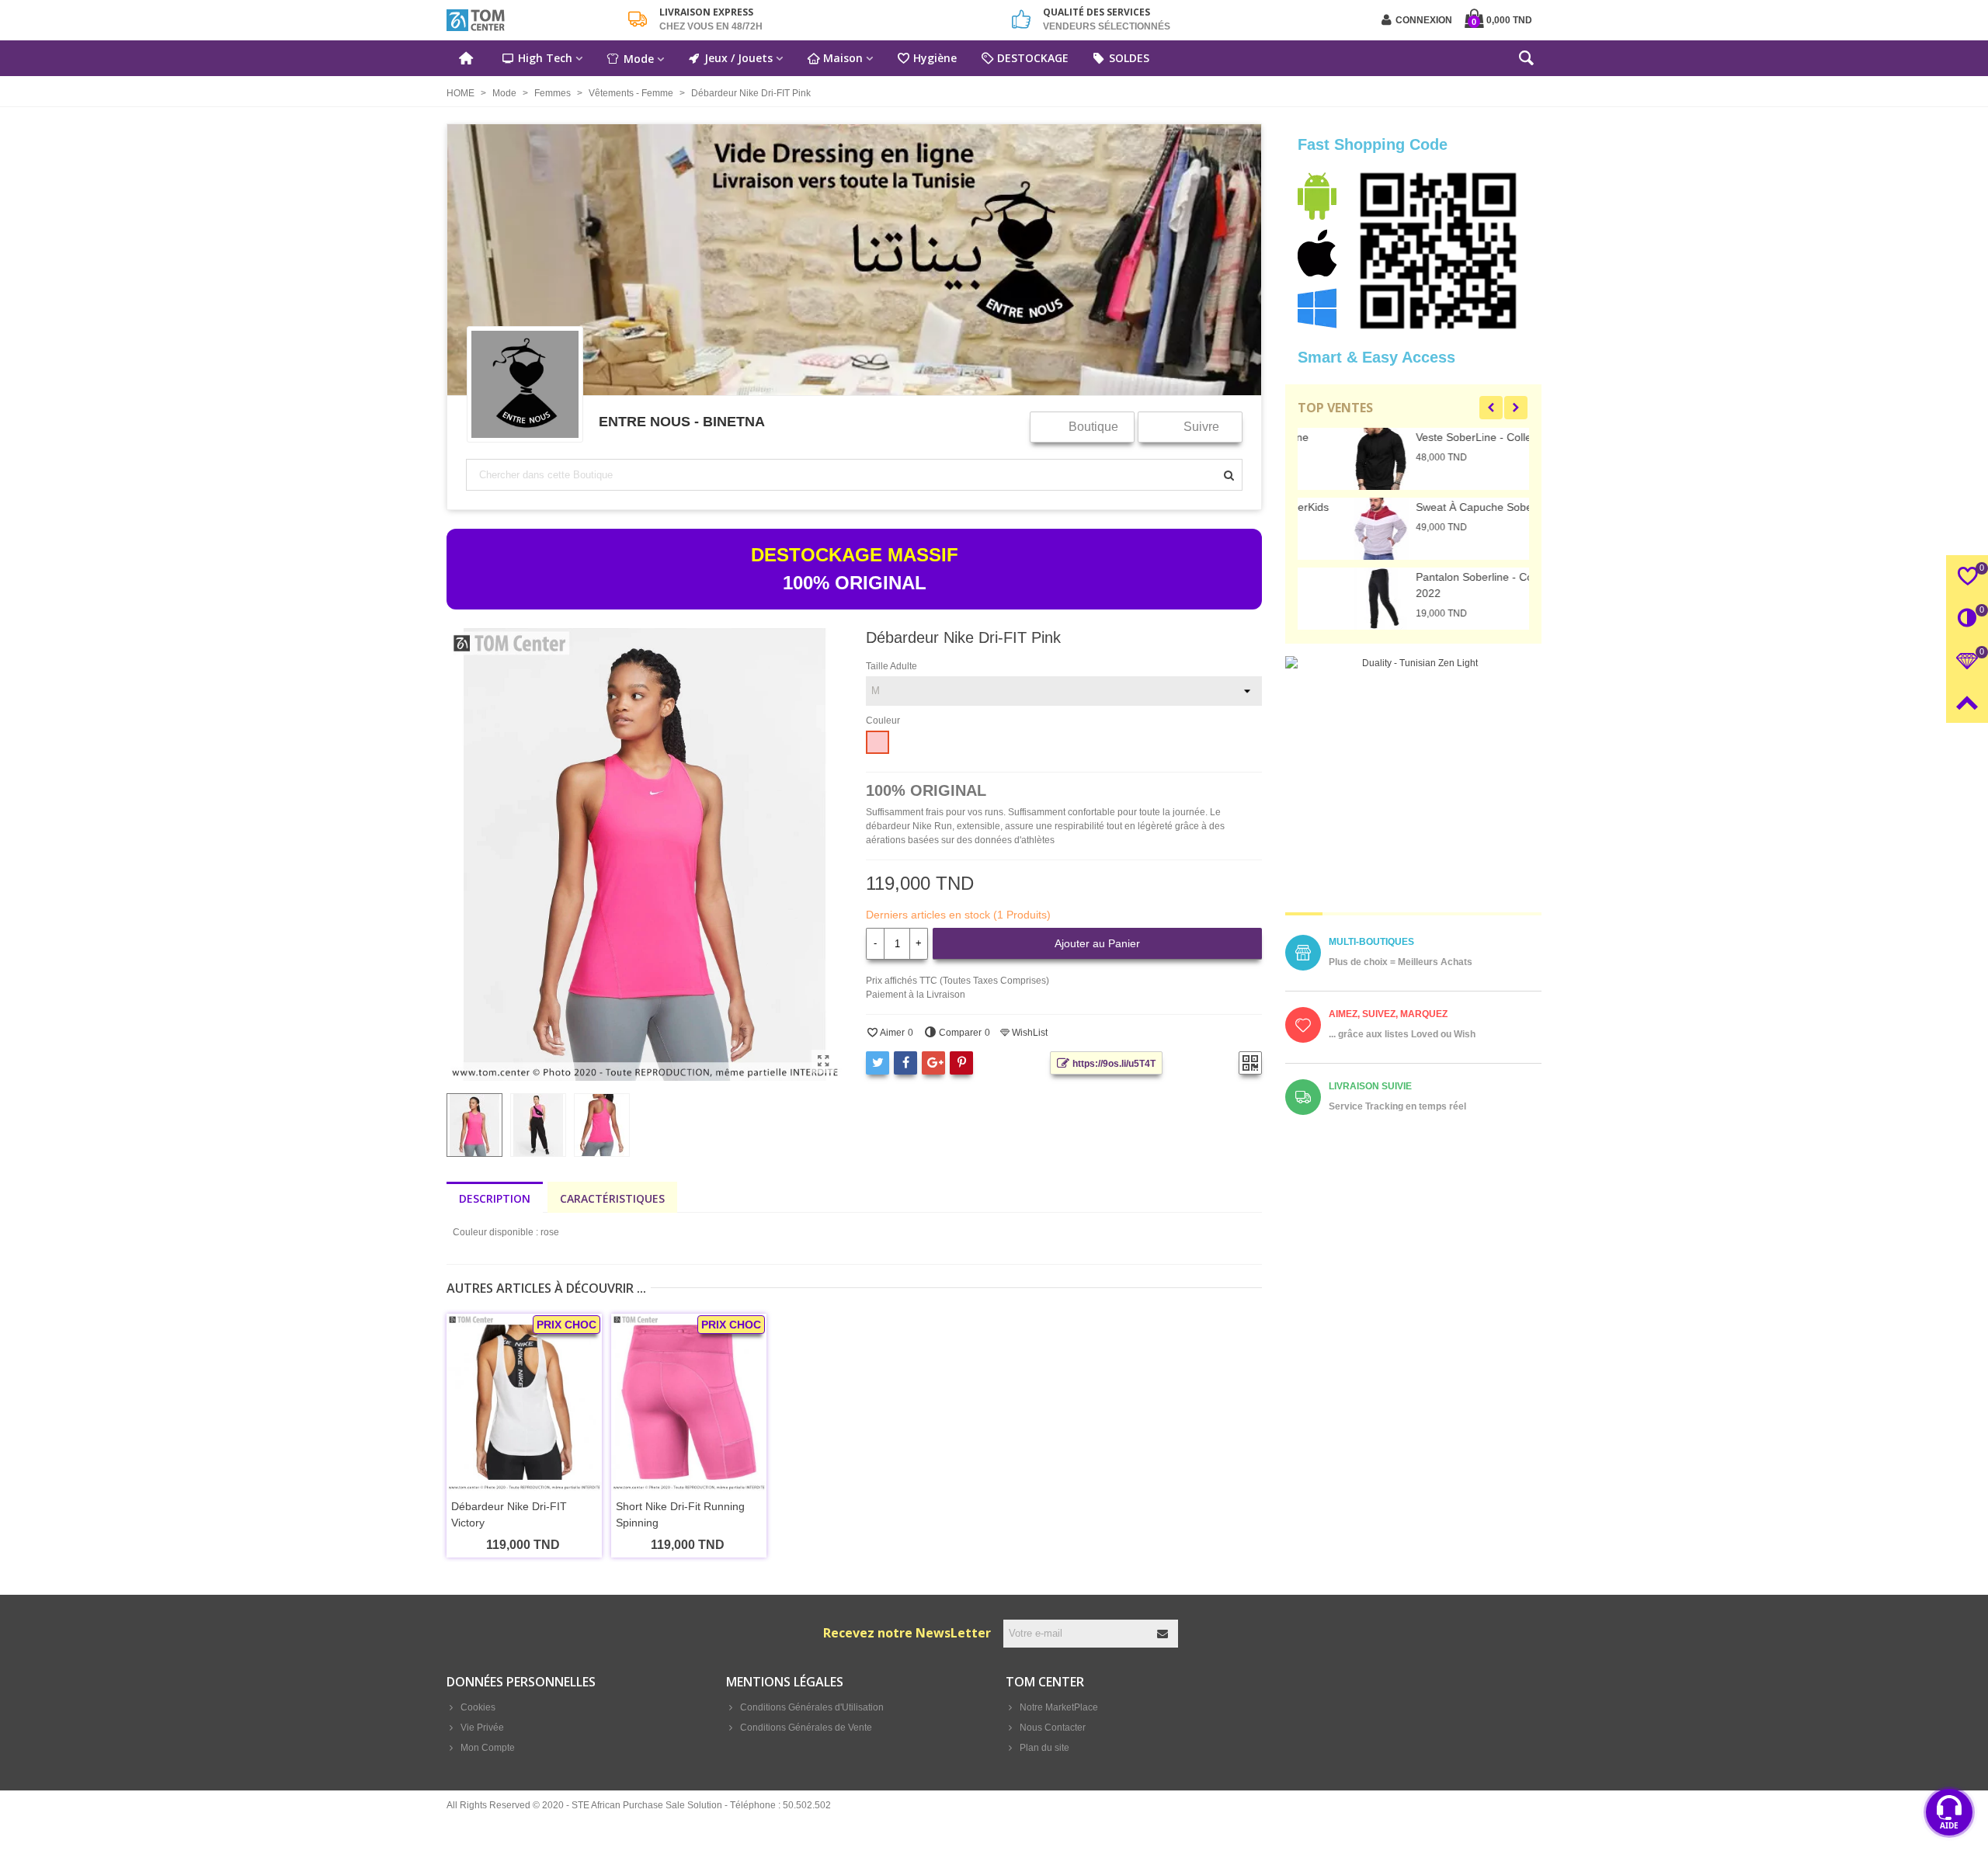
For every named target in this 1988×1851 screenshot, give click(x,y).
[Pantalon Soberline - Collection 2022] (1325, 599)
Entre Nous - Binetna (682, 421)
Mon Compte (488, 1748)
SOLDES (1129, 58)
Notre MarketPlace (1059, 1707)
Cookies (478, 1707)
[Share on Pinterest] (961, 1063)
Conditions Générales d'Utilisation (812, 1707)
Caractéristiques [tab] (612, 1198)
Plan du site (1044, 1748)
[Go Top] (1967, 702)
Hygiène (935, 58)
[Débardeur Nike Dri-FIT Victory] (524, 1403)
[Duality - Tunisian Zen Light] (1413, 784)
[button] (1491, 408)
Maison (843, 58)
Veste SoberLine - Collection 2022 (1443, 437)
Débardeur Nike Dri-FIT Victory (509, 1514)
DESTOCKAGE (1033, 58)
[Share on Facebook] (905, 1063)
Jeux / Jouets (739, 58)
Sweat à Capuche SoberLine (1430, 507)
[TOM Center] (532, 20)
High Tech (545, 58)
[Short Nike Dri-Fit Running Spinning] (689, 1403)
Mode (639, 59)
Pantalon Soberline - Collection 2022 (1435, 585)
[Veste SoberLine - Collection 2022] (1325, 459)
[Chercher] (1526, 61)
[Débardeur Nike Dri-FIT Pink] (823, 1061)
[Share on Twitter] (878, 1063)
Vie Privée (482, 1728)
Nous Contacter (1053, 1728)
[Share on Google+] (933, 1063)
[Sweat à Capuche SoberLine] (1325, 529)
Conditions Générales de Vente (806, 1728)
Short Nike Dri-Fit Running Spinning (680, 1514)
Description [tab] (495, 1198)
